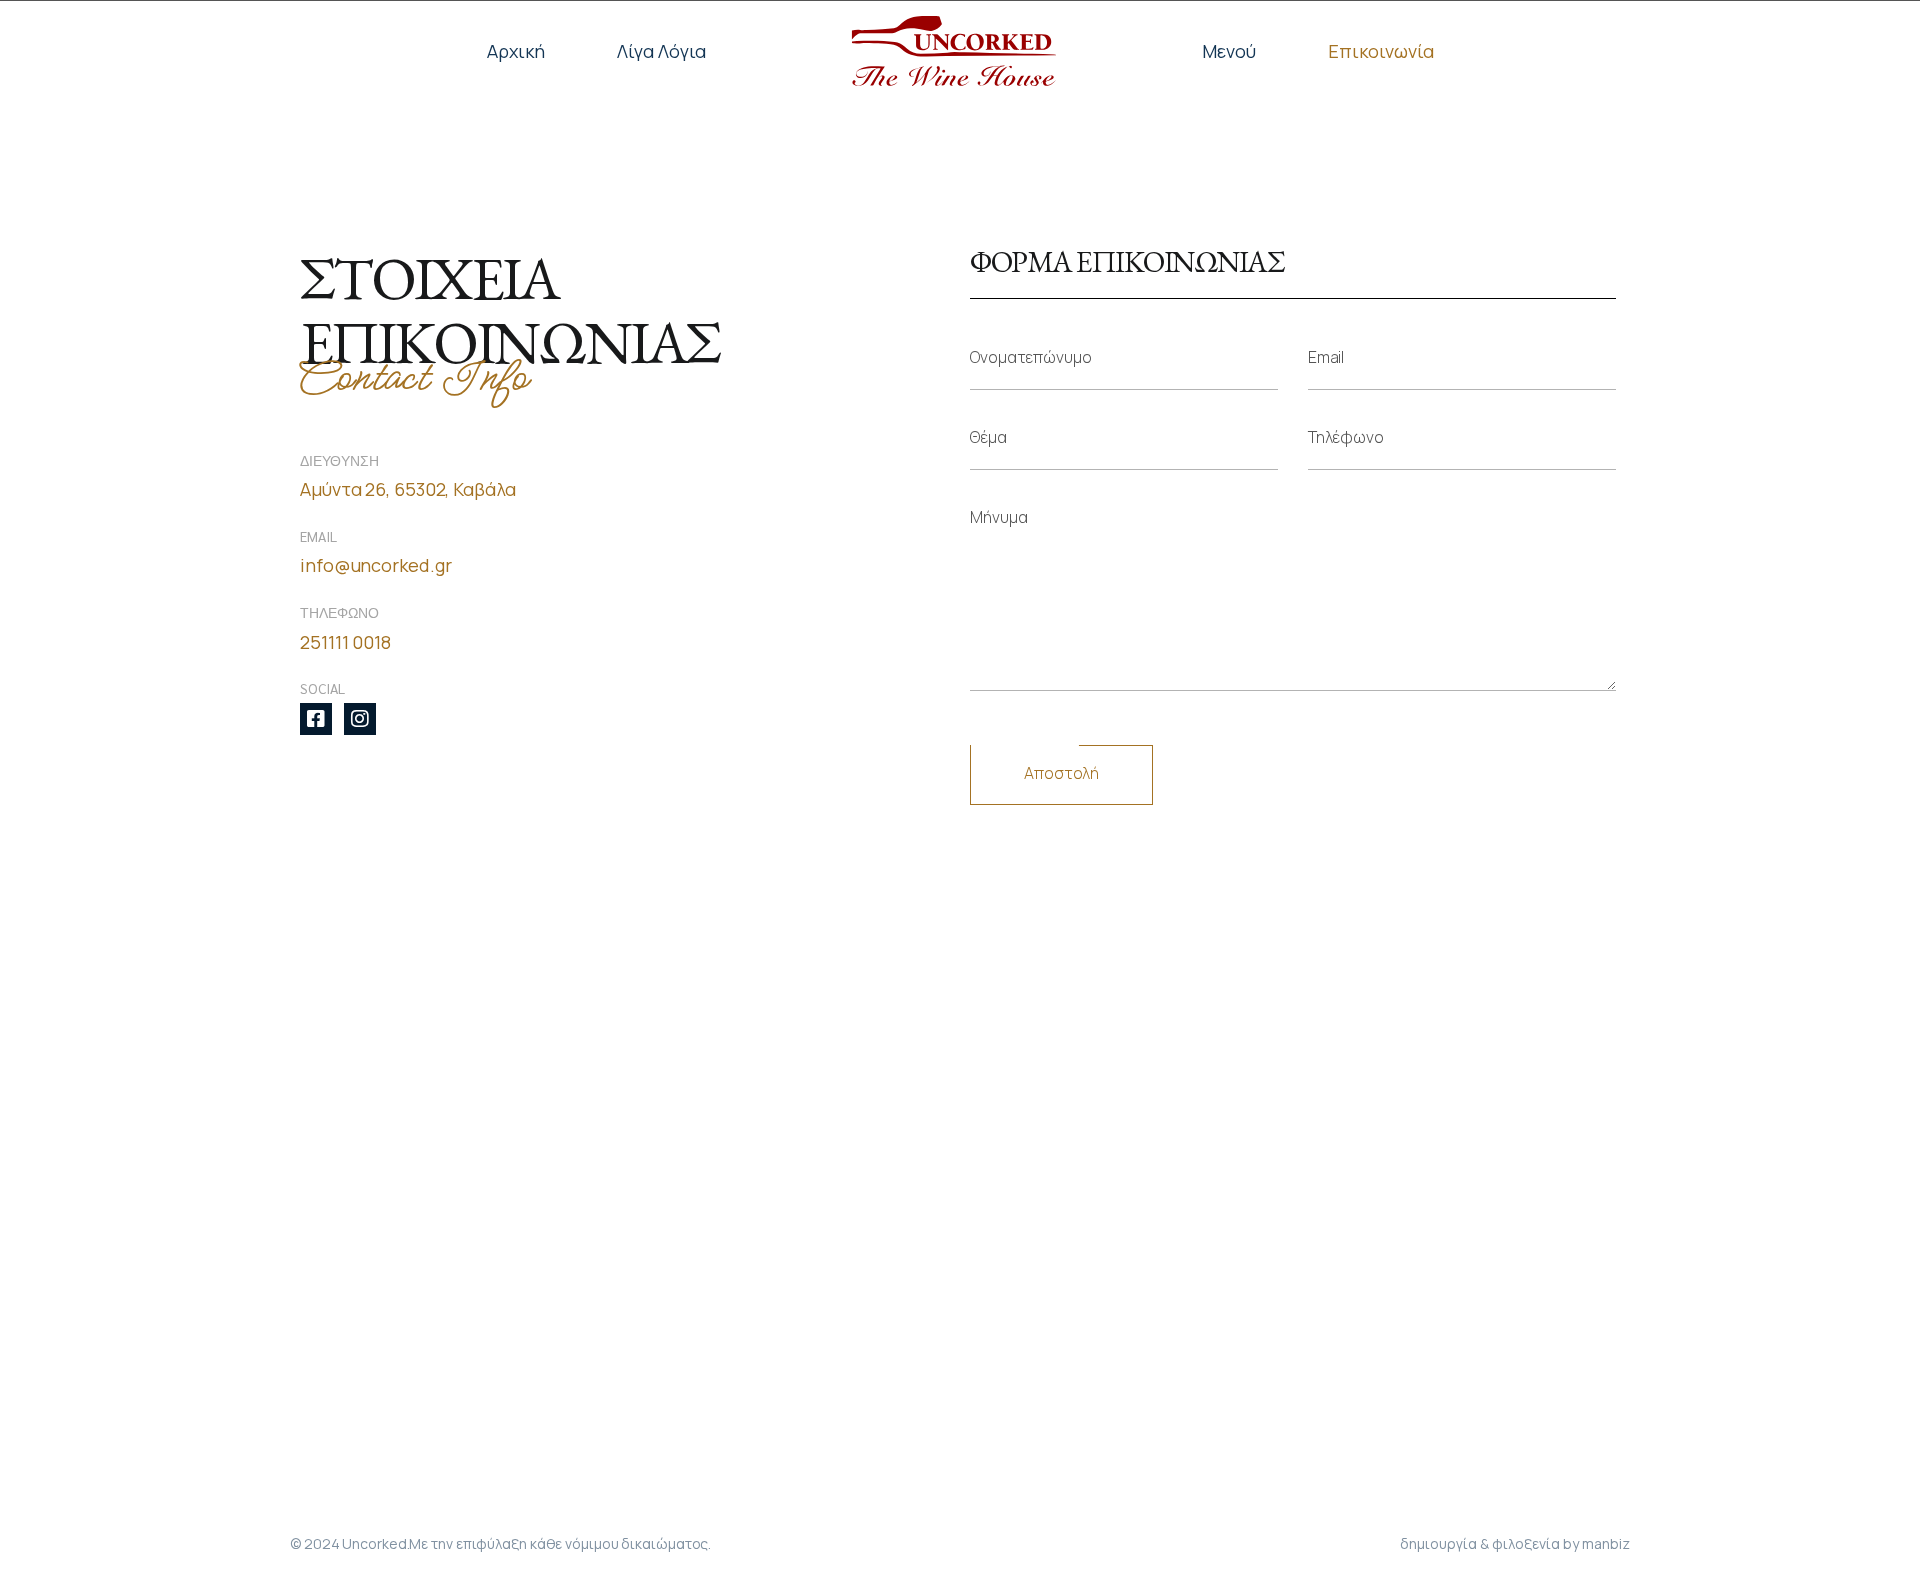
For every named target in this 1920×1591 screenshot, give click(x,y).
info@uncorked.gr (375, 565)
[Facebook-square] (316, 719)
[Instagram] (360, 719)
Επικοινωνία (1381, 51)
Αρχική (516, 51)
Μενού (1229, 51)
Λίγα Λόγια (661, 51)
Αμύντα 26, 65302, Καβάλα (408, 489)
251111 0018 (345, 642)
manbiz (1606, 1543)
